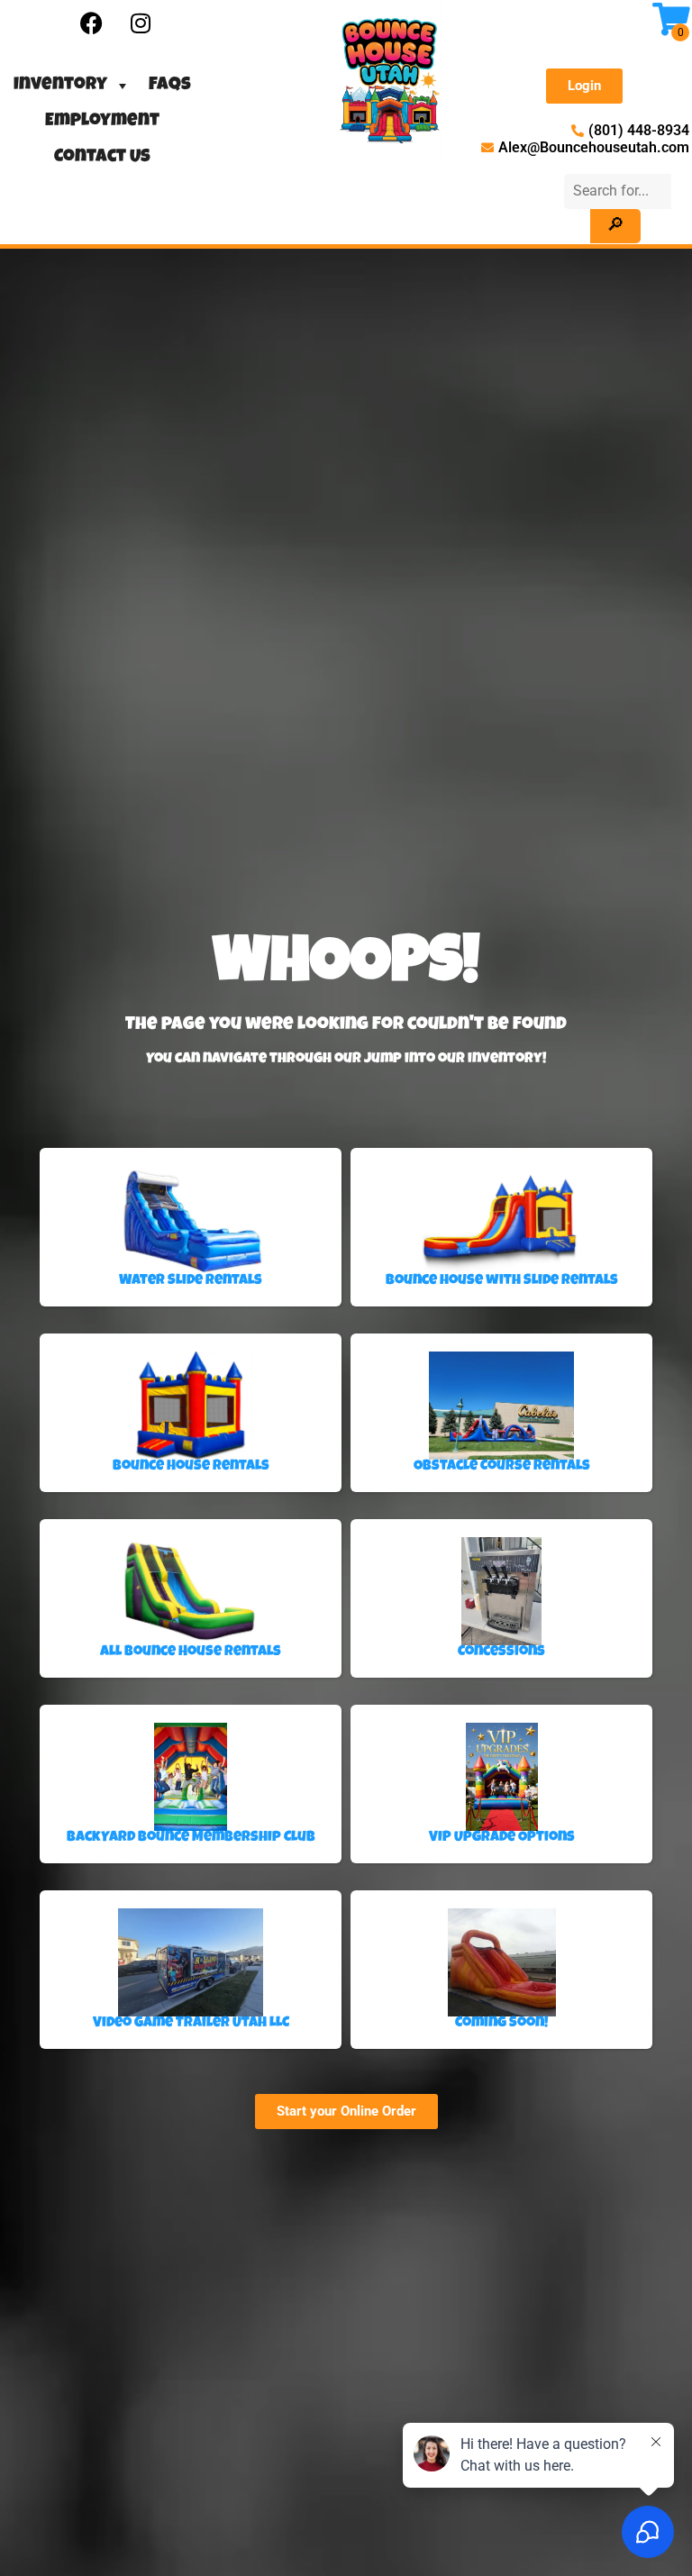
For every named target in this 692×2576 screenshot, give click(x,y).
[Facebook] (91, 23)
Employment (102, 122)
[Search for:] (618, 191)
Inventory (60, 86)
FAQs (170, 86)
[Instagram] (141, 23)
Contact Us (102, 158)
